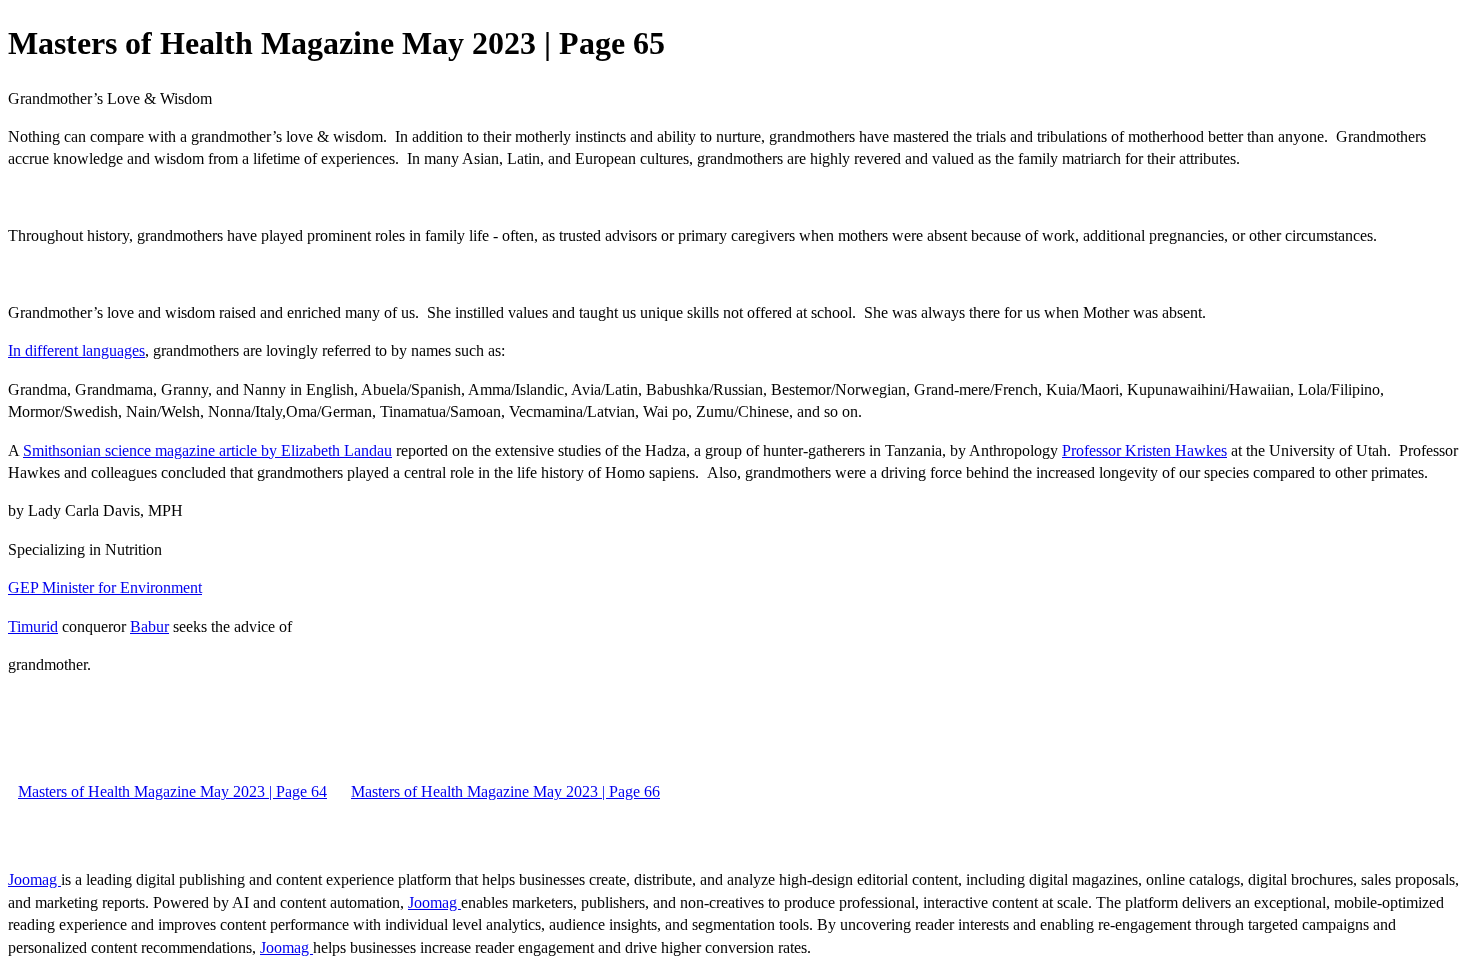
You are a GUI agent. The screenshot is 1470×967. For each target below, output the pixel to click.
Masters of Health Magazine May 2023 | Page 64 (172, 791)
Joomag (34, 879)
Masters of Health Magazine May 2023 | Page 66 (505, 791)
